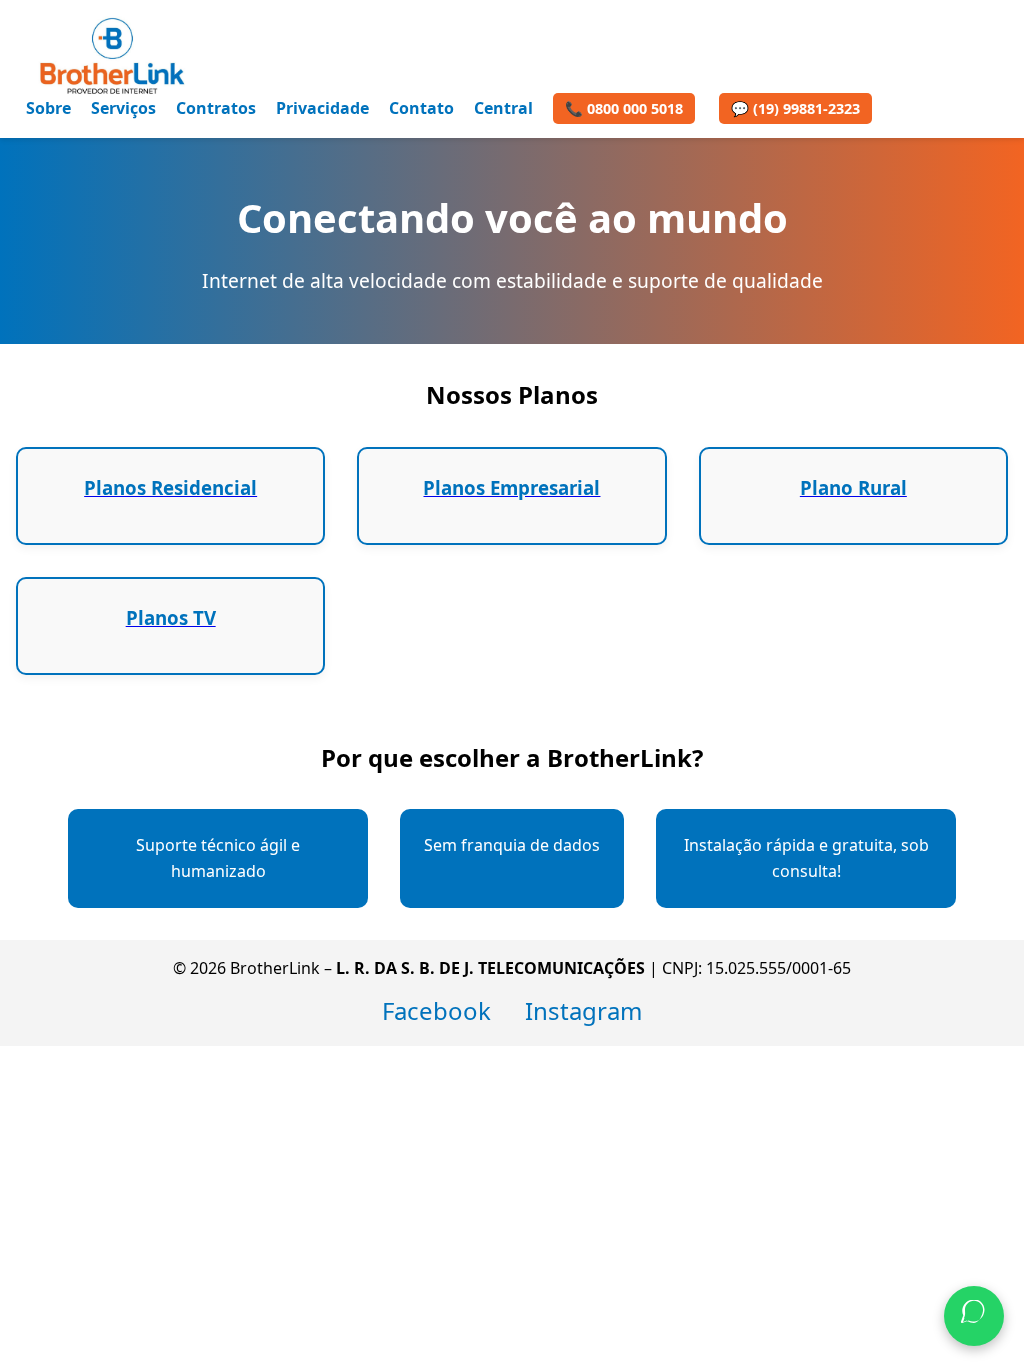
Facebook (436, 1010)
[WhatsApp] (974, 1316)
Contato (421, 108)
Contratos (216, 108)
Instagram (583, 1010)
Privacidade (322, 108)
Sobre (48, 108)
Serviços (123, 108)
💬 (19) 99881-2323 (795, 108)
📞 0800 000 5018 (624, 108)
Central (503, 108)
